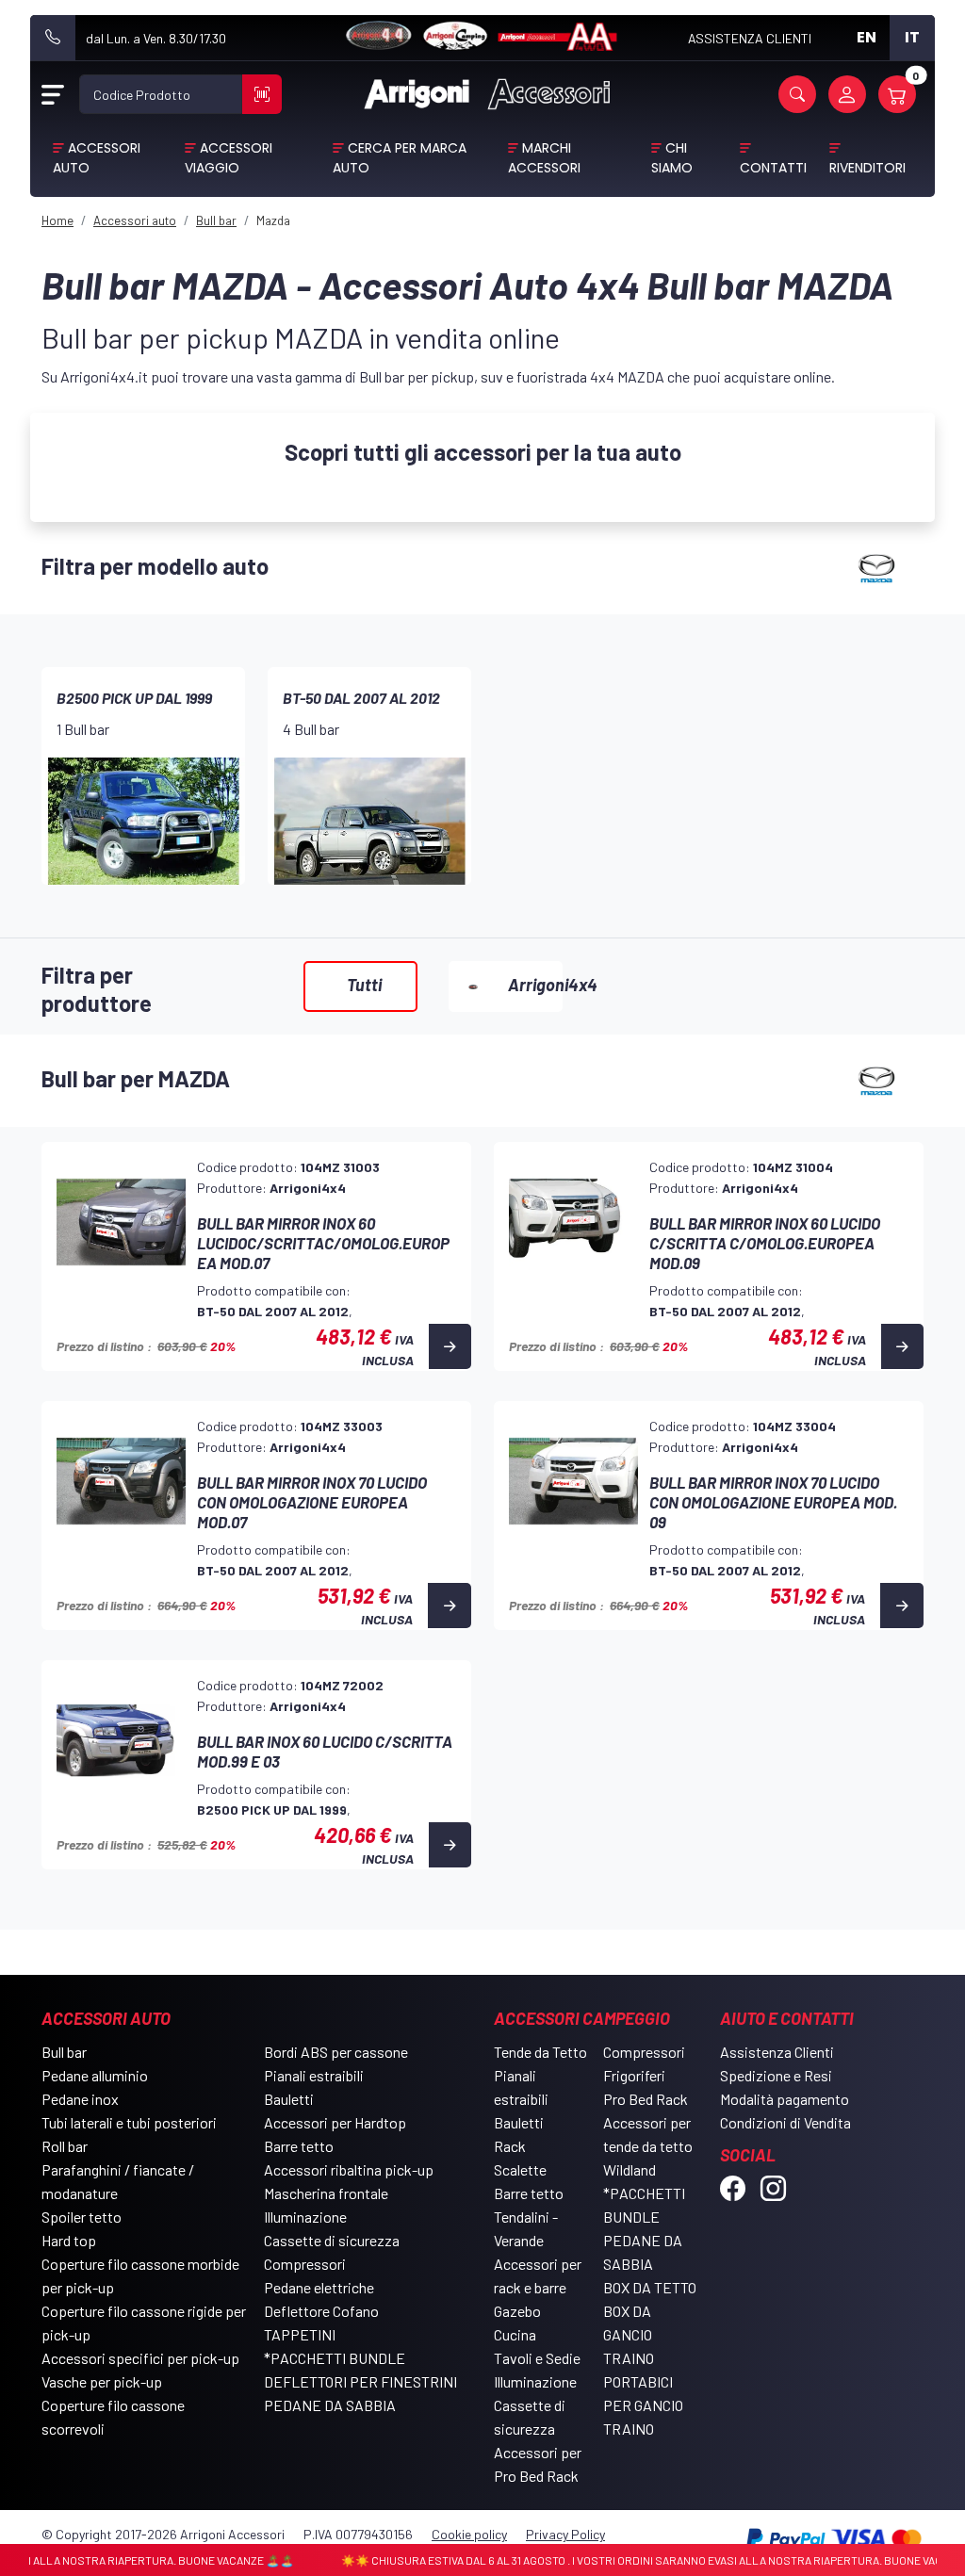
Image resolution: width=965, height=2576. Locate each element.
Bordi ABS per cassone (336, 2052)
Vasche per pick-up (102, 2381)
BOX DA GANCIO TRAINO (629, 2334)
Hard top (69, 2240)
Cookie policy (469, 2534)
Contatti (773, 168)
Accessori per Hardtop (335, 2122)
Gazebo (517, 2311)
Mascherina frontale (326, 2193)
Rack (510, 2146)
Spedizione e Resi (776, 2075)
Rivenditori (867, 168)
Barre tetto (299, 2146)
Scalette (520, 2169)
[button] (797, 94)
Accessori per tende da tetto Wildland (648, 2146)
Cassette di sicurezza (332, 2240)
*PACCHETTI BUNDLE (335, 2358)
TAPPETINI (300, 2334)
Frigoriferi (634, 2075)
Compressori (305, 2264)
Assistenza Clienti (777, 2052)
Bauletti (289, 2099)
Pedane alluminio (95, 2075)
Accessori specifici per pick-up (140, 2358)
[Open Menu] (53, 94)
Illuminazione (305, 2217)
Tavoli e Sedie (537, 2358)
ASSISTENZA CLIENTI (750, 38)
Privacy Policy (565, 2534)
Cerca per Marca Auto (400, 158)
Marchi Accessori (544, 158)
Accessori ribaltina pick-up (349, 2169)
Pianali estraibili (314, 2075)
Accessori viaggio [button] (229, 158)
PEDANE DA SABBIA (330, 2405)
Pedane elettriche (319, 2287)
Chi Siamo (672, 158)
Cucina (515, 2334)
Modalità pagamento (785, 2099)
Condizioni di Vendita (785, 2122)
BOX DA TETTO (650, 2287)
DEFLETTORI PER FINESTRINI (360, 2381)
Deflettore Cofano (321, 2311)
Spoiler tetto (82, 2217)
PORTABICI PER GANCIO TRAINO (643, 2405)
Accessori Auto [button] (97, 158)
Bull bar (64, 2052)
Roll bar (65, 2146)
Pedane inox (80, 2099)
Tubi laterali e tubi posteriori (129, 2122)
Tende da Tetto (540, 2052)
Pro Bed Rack (646, 2099)
